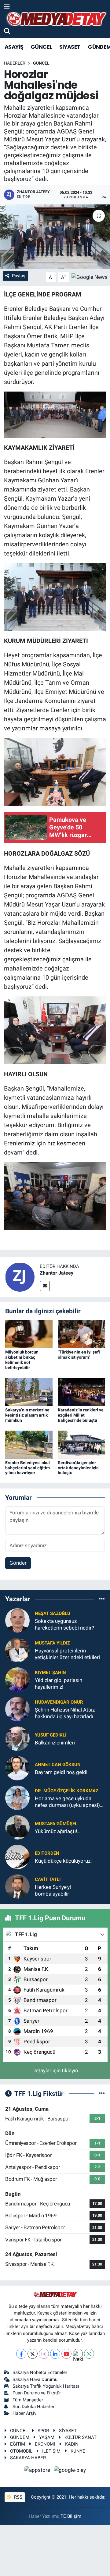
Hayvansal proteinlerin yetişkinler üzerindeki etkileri (67, 1654)
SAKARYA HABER (28, 2458)
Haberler (15, 63)
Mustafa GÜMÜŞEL (56, 1824)
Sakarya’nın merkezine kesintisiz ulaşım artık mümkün (27, 1415)
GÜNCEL (41, 47)
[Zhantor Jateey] (20, 1276)
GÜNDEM (20, 2437)
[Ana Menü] (7, 6)
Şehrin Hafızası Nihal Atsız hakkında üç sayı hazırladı (65, 1713)
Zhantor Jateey (57, 1273)
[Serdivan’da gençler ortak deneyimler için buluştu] (81, 1444)
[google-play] (70, 2471)
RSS (18, 2497)
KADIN (72, 2444)
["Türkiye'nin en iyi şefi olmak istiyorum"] (81, 1334)
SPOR (43, 2431)
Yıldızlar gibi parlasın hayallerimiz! (59, 1683)
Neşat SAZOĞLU (53, 1613)
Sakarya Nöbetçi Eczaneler (40, 2372)
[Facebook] (21, 2354)
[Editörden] (17, 1857)
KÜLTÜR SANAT (81, 2437)
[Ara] (7, 31)
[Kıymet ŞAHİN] (17, 1679)
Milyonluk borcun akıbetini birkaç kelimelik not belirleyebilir (22, 1360)
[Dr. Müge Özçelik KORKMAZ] (17, 1797)
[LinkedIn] (55, 2354)
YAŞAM (47, 2437)
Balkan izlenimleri (55, 1743)
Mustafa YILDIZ (52, 1643)
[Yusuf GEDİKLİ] (17, 1738)
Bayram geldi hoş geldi (61, 1772)
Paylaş (19, 276)
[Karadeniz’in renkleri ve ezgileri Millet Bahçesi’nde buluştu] (81, 1392)
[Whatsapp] (89, 2354)
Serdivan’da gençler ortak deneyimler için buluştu (78, 1468)
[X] (33, 2354)
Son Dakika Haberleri (34, 2407)
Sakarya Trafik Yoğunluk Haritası (46, 2386)
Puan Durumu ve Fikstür (37, 2393)
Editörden (47, 1853)
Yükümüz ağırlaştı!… (58, 1831)
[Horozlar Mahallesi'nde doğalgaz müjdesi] (55, 237)
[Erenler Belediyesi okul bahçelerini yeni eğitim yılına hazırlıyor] (29, 1444)
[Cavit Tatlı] (17, 1886)
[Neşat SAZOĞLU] (17, 1620)
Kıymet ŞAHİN (50, 1673)
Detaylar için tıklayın (55, 2070)
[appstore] (38, 2471)
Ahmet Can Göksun (58, 1765)
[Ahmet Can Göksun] (17, 1768)
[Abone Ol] (90, 277)
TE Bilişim (71, 2516)
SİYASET (70, 47)
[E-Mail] (45, 1286)
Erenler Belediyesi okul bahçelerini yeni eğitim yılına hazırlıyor (28, 1468)
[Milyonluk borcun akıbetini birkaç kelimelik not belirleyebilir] (29, 1334)
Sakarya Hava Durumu (35, 2379)
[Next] (78, 2354)
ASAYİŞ (14, 47)
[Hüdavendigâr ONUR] (17, 1709)
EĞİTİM (18, 2444)
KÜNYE (78, 2451)
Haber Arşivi (25, 2413)
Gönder (18, 1563)
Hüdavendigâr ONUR (59, 1702)
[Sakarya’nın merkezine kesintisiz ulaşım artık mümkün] (29, 1392)
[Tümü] (102, 1599)
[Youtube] (66, 2354)
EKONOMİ (45, 2444)
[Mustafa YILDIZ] (17, 1650)
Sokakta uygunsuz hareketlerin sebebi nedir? (64, 1624)
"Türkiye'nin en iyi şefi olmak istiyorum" (79, 1355)
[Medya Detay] (56, 19)
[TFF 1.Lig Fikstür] (102, 2093)
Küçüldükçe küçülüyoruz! (63, 1861)
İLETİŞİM (51, 2451)
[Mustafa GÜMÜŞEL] (17, 1827)
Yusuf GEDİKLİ (51, 1735)
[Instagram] (44, 2354)
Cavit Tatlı (48, 1879)
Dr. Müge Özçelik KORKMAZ (67, 1791)
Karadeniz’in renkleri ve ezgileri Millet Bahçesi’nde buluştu (81, 1415)
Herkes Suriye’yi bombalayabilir (53, 1890)
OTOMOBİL (21, 2451)
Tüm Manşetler (28, 2400)
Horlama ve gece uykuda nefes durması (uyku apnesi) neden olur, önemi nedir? (67, 1802)
